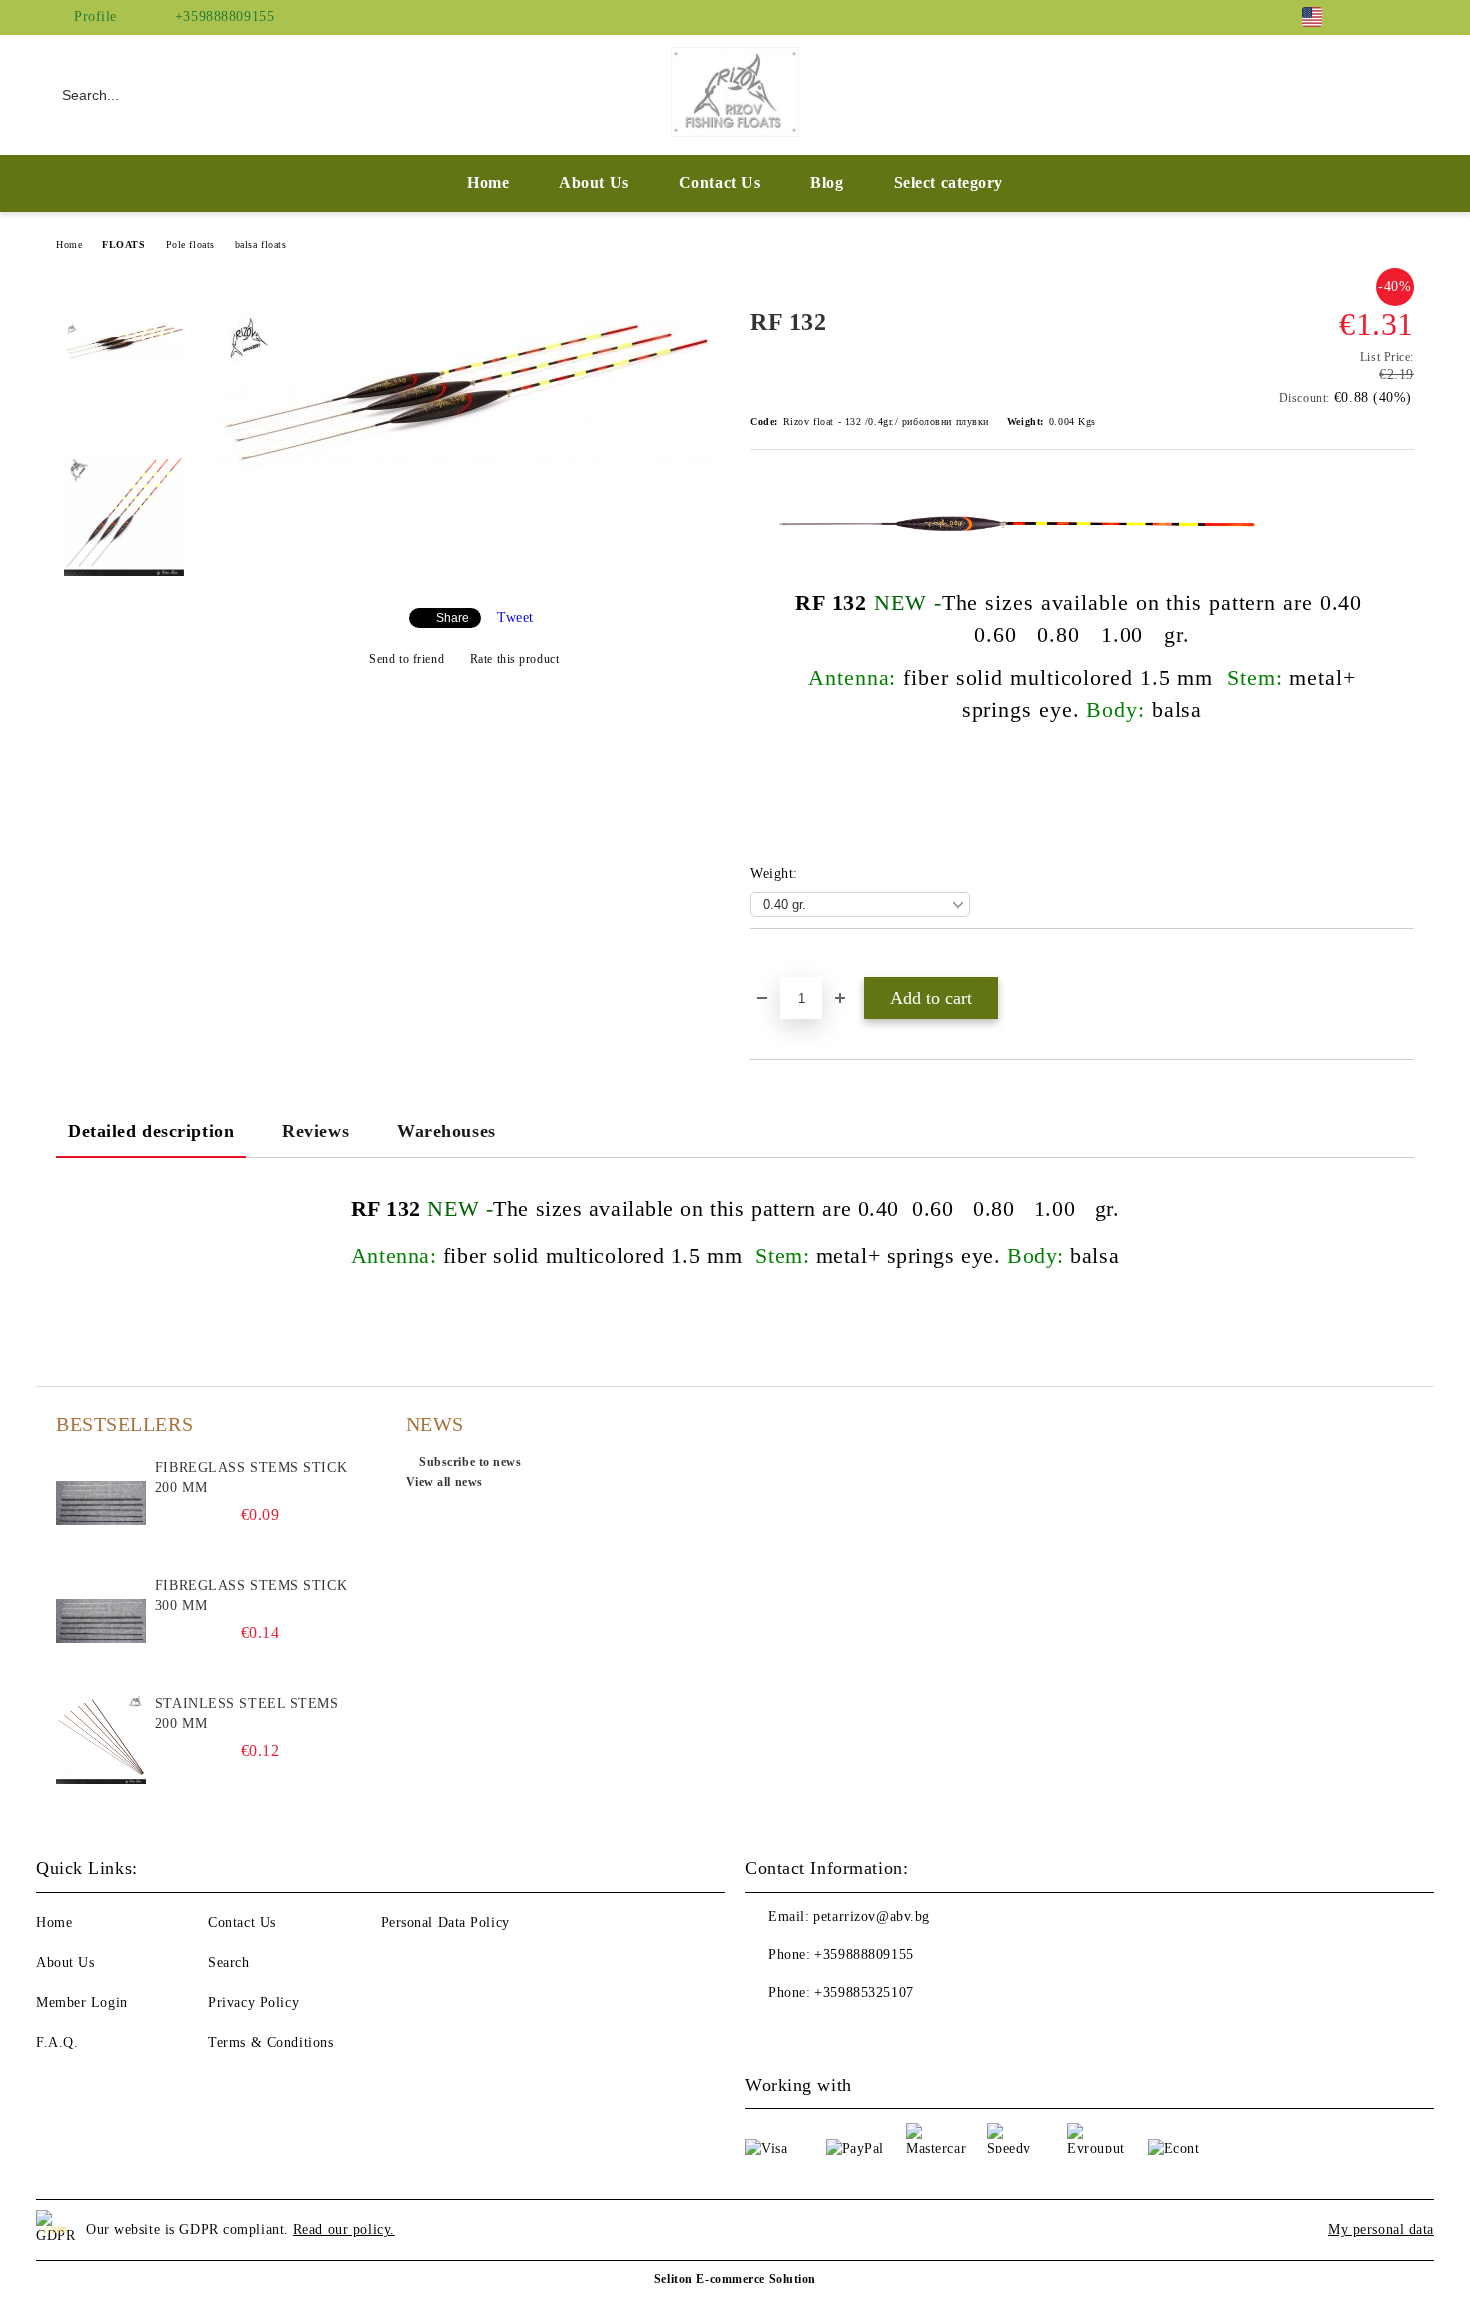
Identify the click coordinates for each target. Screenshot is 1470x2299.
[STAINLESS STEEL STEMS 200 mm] (101, 1739)
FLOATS (123, 244)
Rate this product (514, 659)
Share (452, 618)
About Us (593, 182)
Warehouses (446, 1131)
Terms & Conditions (270, 2042)
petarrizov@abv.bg (871, 1916)
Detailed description (151, 1131)
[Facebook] (1373, 17)
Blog (826, 182)
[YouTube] (1403, 17)
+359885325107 (863, 1992)
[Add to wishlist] (788, 963)
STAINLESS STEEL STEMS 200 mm (247, 1713)
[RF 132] (464, 467)
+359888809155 (224, 16)
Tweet (515, 617)
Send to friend (406, 659)
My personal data (1381, 2229)
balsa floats (261, 244)
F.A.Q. (57, 2042)
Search (228, 1962)
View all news (444, 1482)
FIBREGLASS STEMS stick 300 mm (251, 1595)
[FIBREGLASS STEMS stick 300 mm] (101, 1621)
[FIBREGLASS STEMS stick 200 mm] (101, 1503)
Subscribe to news (470, 1462)
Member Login (82, 2002)
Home (488, 182)
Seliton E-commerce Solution (735, 2279)
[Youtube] (805, 2033)
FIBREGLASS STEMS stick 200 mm (251, 1477)
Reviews (315, 1131)
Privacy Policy (253, 2002)
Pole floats (190, 244)
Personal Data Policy (445, 1922)
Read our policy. (344, 2229)
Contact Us (720, 182)
